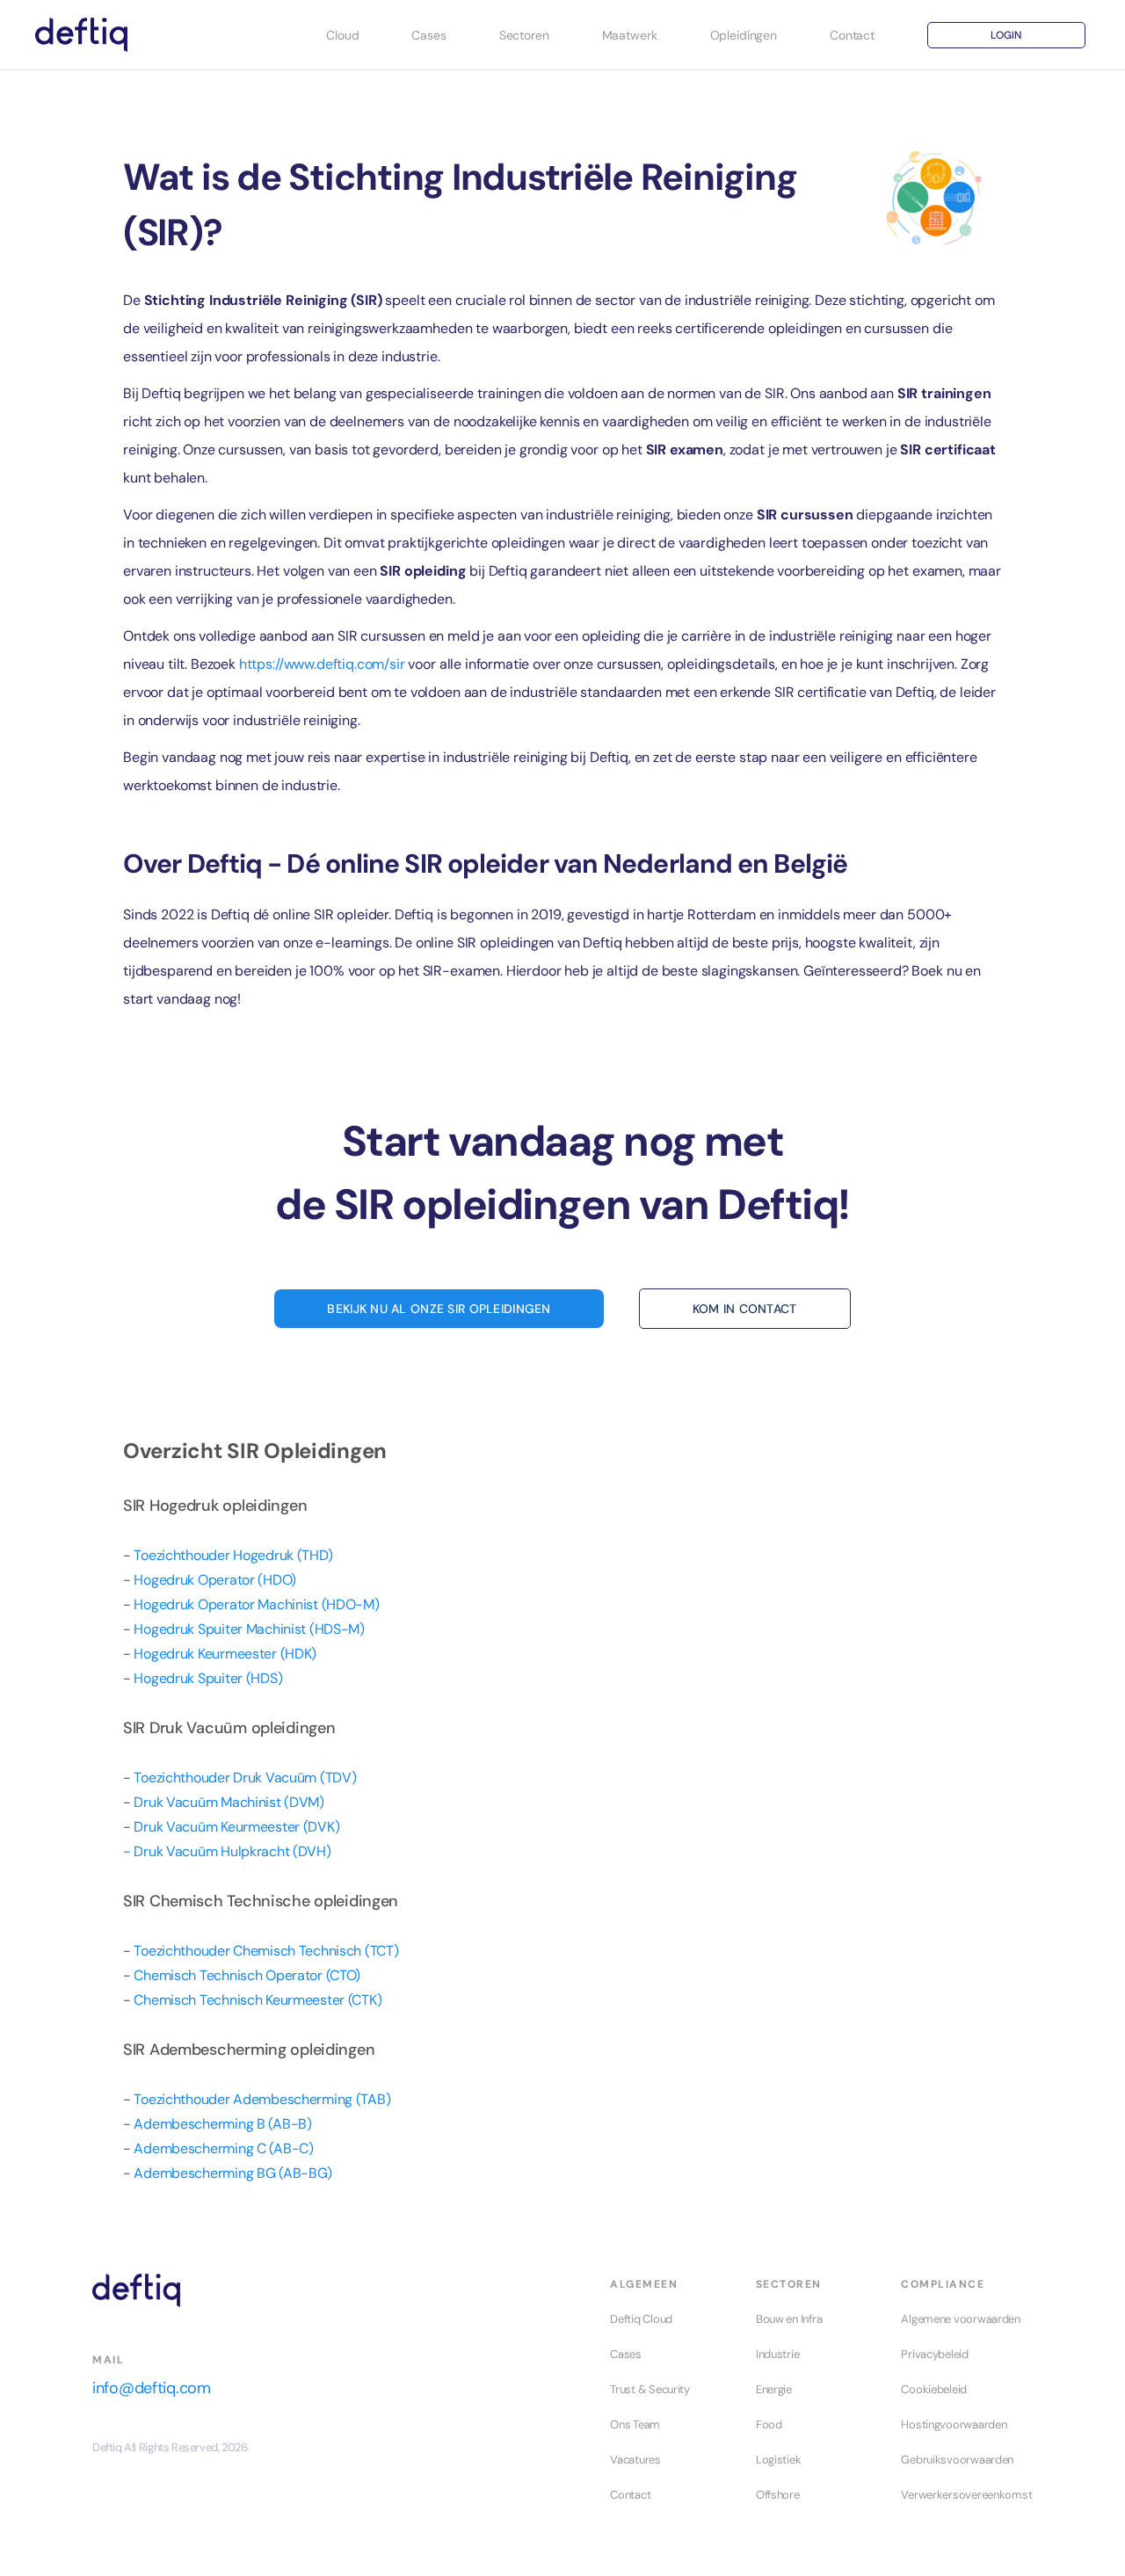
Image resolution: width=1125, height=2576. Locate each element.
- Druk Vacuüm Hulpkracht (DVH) (227, 1851)
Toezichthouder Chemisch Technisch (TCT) (266, 1951)
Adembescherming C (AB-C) (223, 2148)
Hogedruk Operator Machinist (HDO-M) (256, 1604)
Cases (428, 35)
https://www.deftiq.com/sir (322, 664)
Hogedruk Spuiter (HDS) (208, 1678)
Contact (852, 35)
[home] (81, 35)
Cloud (342, 35)
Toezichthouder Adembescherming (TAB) (262, 2099)
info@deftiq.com (152, 2388)
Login (1006, 35)
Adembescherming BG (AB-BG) (233, 2173)
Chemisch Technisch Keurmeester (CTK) (258, 2000)
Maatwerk (630, 35)
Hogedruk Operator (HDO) (215, 1580)
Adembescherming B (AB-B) (222, 2124)
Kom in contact (745, 1309)
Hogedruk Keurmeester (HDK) (225, 1654)
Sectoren (524, 35)
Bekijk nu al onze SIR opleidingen (439, 1309)
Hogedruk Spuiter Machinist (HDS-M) (249, 1629)
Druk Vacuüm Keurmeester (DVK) (236, 1827)
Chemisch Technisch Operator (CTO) (247, 1975)
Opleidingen (744, 35)
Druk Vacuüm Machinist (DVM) (229, 1802)
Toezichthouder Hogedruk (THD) (233, 1555)
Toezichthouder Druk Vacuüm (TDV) (245, 1778)
